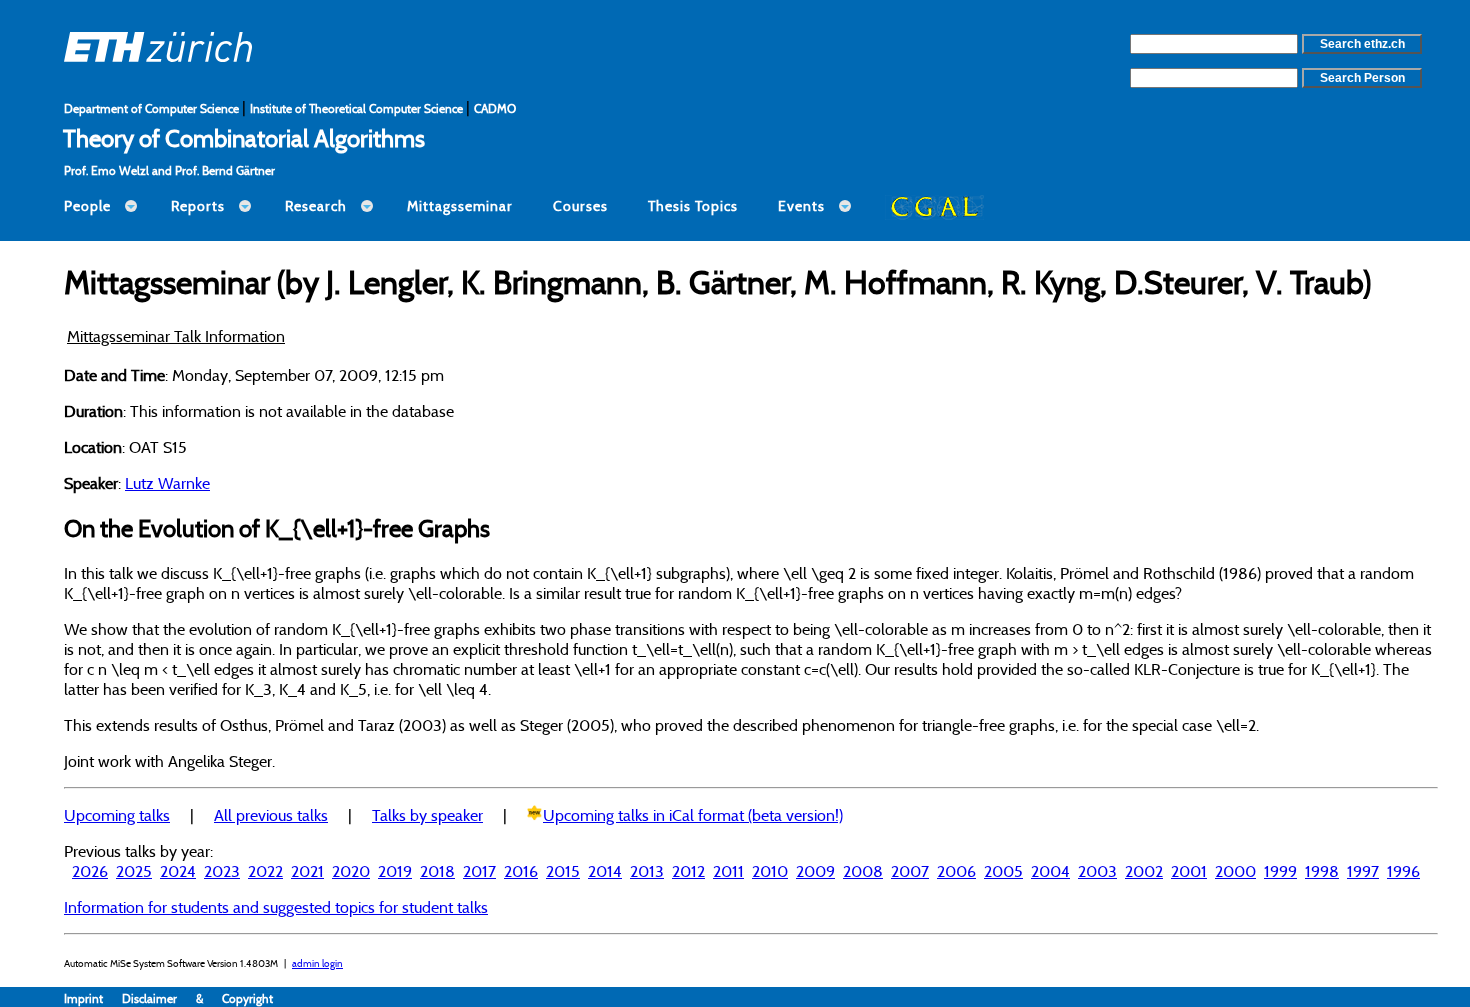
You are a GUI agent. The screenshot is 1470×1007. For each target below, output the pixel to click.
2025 (134, 871)
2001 (1189, 871)
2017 (479, 871)
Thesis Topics (693, 206)
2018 (437, 871)
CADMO (495, 108)
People (87, 206)
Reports (198, 206)
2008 (863, 871)
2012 (688, 871)
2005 (1003, 871)
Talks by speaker (427, 815)
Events (801, 206)
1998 (1322, 871)
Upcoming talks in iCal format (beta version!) (693, 815)
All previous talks (271, 815)
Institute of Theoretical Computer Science (358, 108)
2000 (1235, 871)
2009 (815, 871)
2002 (1144, 871)
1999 (1280, 871)
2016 (521, 871)
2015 (563, 871)
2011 (728, 871)
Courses (580, 206)
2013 (647, 871)
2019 (395, 871)
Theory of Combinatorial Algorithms (244, 138)
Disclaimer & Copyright (197, 998)
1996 (1403, 871)
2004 (1050, 871)
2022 (265, 871)
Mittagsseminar (460, 206)
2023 (222, 871)
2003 (1097, 871)
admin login (317, 963)
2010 (770, 871)
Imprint (93, 998)
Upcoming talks (117, 815)
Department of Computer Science (153, 108)
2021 (307, 871)
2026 (90, 871)
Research (316, 206)
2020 (351, 871)
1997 (1363, 871)
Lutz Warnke (167, 483)
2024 (178, 871)
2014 (605, 871)
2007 (910, 871)
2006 (956, 871)
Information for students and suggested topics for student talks (276, 907)
